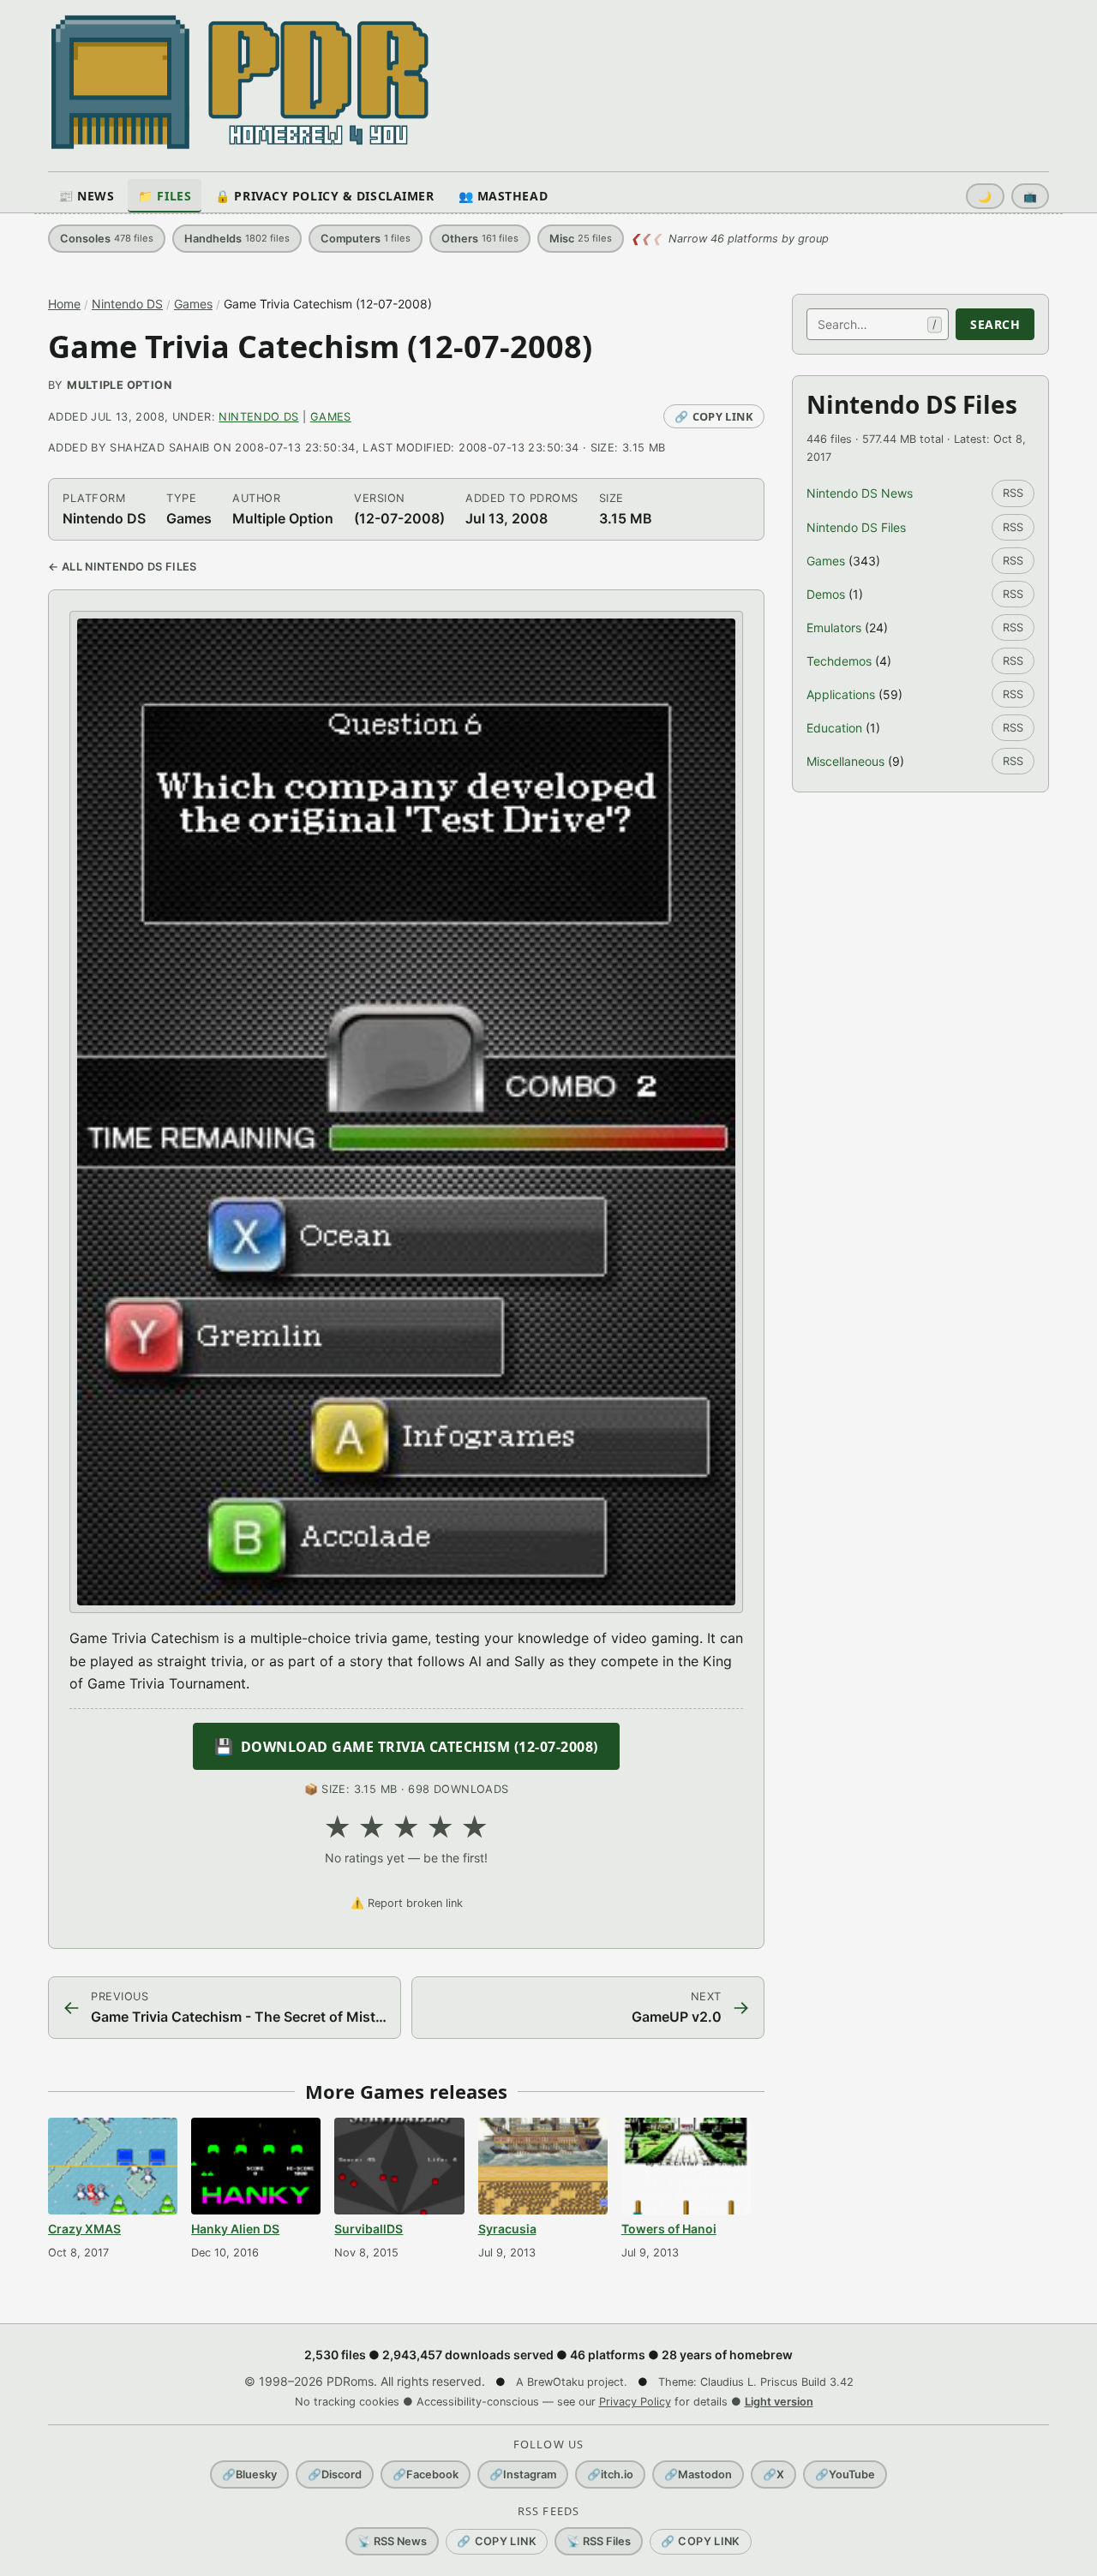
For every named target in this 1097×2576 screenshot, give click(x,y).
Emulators (834, 628)
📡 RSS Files (599, 2541)
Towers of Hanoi (669, 2229)
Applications (841, 694)
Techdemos (839, 661)
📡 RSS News (392, 2541)
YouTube (845, 2474)
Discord (335, 2474)
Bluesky (249, 2474)
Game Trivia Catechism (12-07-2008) (320, 347)
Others (480, 239)
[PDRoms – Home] (240, 82)
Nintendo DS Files (856, 527)
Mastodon (698, 2474)
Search (995, 324)
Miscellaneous (845, 761)
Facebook (426, 2474)
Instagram (523, 2474)
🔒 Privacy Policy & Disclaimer (324, 196)
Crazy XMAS (84, 2229)
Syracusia (507, 2229)
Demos (826, 594)
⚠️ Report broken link (407, 1903)
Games (193, 304)
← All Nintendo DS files (123, 567)
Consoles (107, 239)
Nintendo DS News (860, 493)
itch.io (610, 2474)
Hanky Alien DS (235, 2229)
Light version (779, 2402)
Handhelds (237, 239)
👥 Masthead (504, 196)
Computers (366, 239)
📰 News (86, 196)
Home (64, 304)
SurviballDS (369, 2229)
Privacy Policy (635, 2402)
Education (834, 728)
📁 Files (165, 196)
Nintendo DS (127, 304)
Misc (581, 239)
